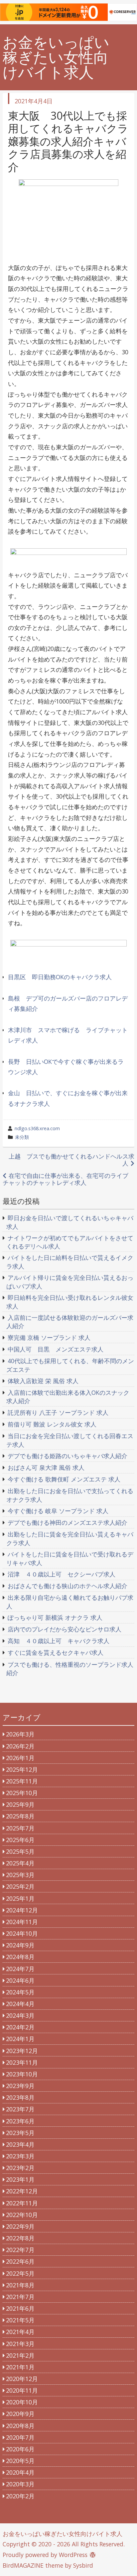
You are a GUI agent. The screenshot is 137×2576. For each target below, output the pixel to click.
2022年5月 (20, 2273)
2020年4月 (20, 2472)
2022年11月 (22, 2203)
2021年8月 (20, 2285)
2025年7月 (20, 1828)
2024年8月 (20, 1957)
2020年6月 (20, 2449)
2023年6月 (20, 2121)
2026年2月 (20, 1746)
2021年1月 (20, 2367)
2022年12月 (22, 2191)
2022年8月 (20, 2238)
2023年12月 (22, 2051)
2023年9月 (20, 2086)
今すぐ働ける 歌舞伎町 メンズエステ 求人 (64, 1479)
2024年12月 (22, 1910)
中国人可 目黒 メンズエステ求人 (56, 1349)
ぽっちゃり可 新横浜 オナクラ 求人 (55, 1617)
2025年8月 (20, 1816)
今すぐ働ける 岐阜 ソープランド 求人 (58, 1511)
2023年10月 (22, 2074)
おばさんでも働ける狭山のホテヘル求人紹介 (68, 1586)
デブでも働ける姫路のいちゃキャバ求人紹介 (68, 1456)
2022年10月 (22, 2215)
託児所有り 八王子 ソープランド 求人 (58, 1412)
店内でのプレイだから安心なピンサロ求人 (65, 1629)
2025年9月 (20, 1804)
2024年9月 (20, 1945)
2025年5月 (20, 1851)
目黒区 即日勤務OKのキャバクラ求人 (60, 977)
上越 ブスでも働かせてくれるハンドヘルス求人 (71, 1160)
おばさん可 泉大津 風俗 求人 (46, 1467)
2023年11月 (22, 2062)
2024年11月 (22, 1922)
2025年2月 (20, 1886)
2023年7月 (20, 2109)
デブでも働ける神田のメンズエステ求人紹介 (68, 1522)
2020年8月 (20, 2426)
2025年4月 (20, 1863)
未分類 (22, 1137)
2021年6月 (20, 2308)
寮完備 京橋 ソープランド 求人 (49, 1337)
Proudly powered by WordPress (45, 2555)
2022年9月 (20, 2226)
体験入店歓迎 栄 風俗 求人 (43, 1381)
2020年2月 (20, 2496)
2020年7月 (20, 2437)
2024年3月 (20, 2015)
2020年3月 (20, 2484)
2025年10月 (22, 1793)
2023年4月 (20, 2144)
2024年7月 (20, 1969)
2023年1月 (20, 2179)
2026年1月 (20, 1758)
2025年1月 (20, 1898)
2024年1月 (20, 2039)
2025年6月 (20, 1840)
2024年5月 (20, 1992)
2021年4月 (20, 2332)
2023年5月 (20, 2133)
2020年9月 (20, 2414)
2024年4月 (20, 2004)
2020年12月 (22, 2379)
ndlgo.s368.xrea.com (37, 1128)
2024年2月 (20, 2027)
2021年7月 (20, 2297)
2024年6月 (20, 1980)
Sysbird (83, 2565)
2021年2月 (20, 2355)
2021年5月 (20, 2320)
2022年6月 (20, 2261)
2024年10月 (22, 1933)
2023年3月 (20, 2156)
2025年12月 (22, 1769)
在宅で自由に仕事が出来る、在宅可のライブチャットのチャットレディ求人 (66, 1179)
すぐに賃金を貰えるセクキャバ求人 (56, 1652)
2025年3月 (20, 1875)
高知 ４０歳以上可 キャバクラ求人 (59, 1641)
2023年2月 (20, 2168)
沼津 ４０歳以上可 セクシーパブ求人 (62, 1574)
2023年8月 (20, 2097)
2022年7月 (20, 2250)
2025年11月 (22, 1781)
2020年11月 (22, 2390)
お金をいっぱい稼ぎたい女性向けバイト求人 (56, 57)
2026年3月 (20, 1734)
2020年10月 (22, 2402)
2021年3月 (20, 2344)
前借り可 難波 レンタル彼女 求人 (52, 1424)
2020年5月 (20, 2461)
